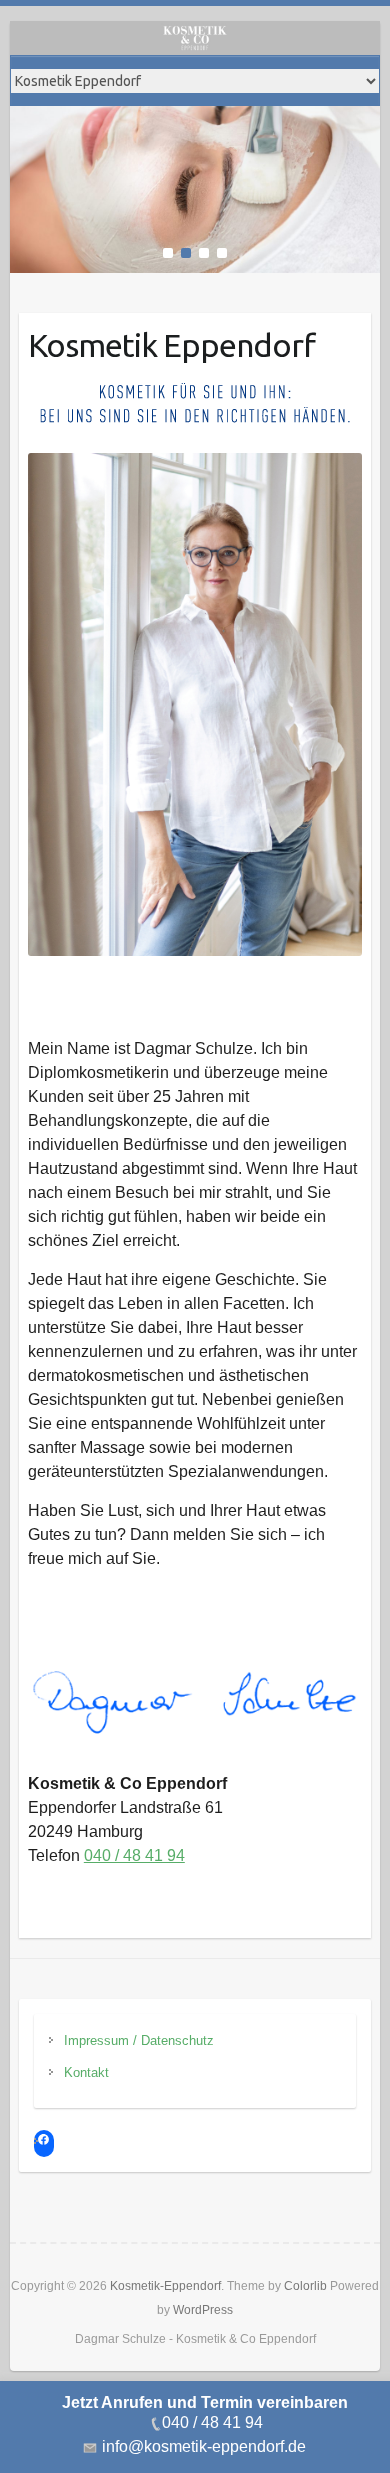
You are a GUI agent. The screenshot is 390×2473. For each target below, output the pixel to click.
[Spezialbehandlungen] (195, 118)
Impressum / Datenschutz (139, 2040)
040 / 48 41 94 (134, 1855)
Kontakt (86, 2072)
